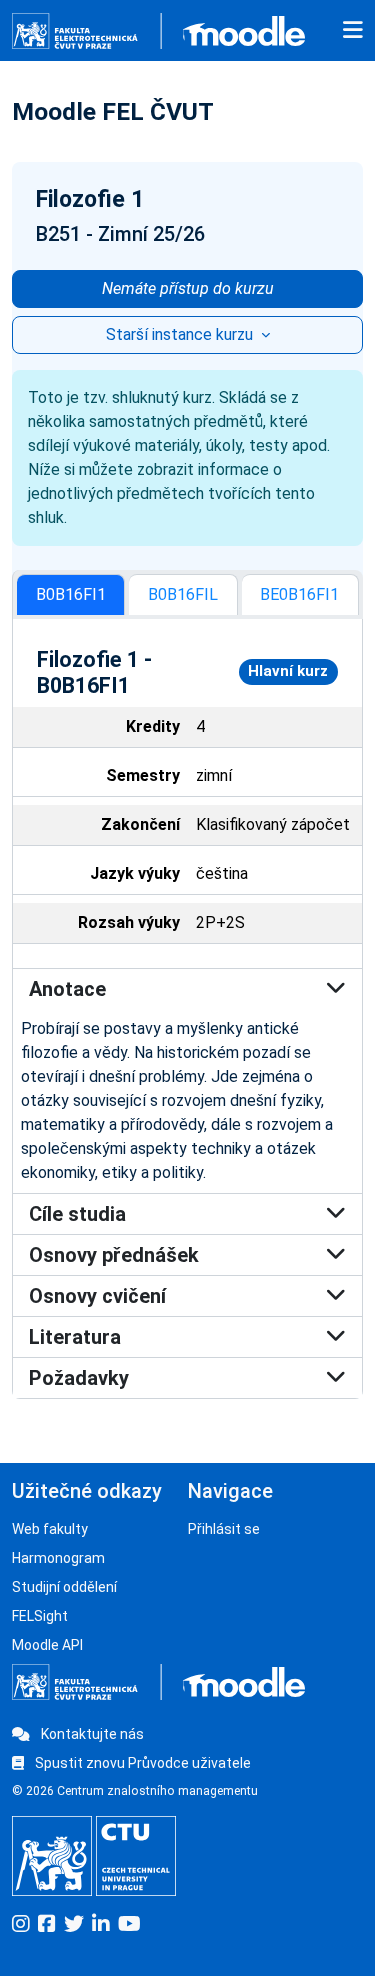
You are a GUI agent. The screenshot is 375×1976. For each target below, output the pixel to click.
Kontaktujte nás (91, 1734)
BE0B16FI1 (299, 594)
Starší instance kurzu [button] (181, 334)
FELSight (40, 1616)
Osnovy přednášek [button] (114, 1255)
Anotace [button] (67, 989)
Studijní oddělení (64, 1587)
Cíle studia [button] (77, 1214)
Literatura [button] (75, 1337)
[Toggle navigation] (353, 31)
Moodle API (47, 1645)
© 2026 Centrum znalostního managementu (135, 1791)
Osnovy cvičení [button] (97, 1296)
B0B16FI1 (71, 594)
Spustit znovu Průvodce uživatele (141, 1763)
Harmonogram (58, 1558)
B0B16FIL (183, 594)
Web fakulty (50, 1529)
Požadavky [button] (79, 1378)
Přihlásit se (224, 1529)
